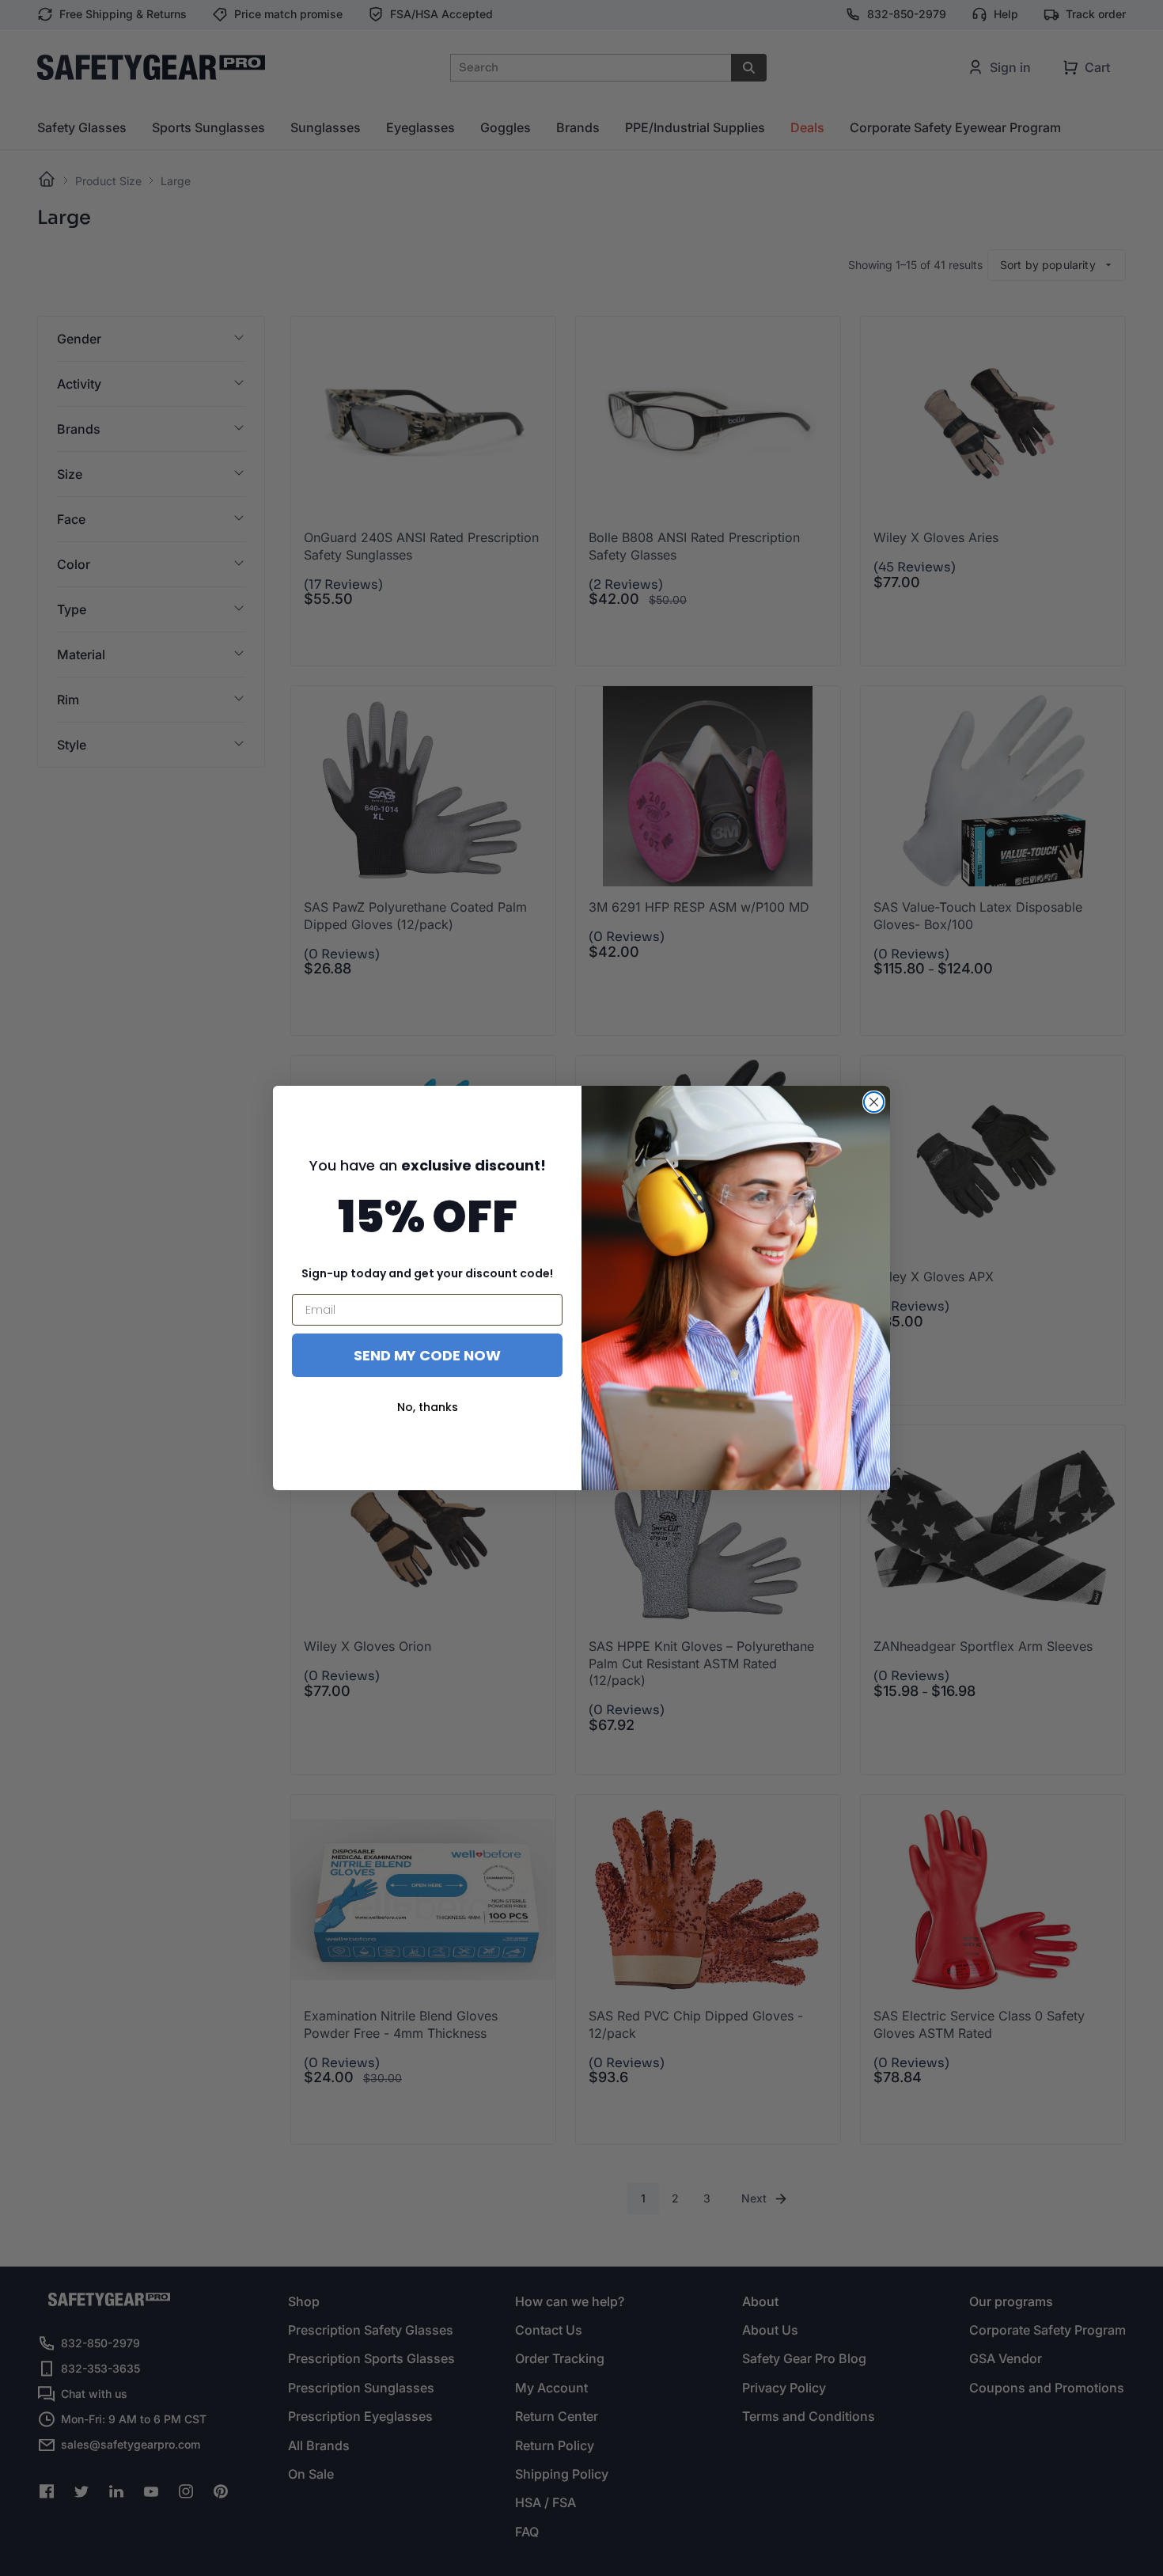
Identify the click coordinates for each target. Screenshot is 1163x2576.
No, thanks (428, 1407)
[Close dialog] (874, 1102)
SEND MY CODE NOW (427, 1355)
